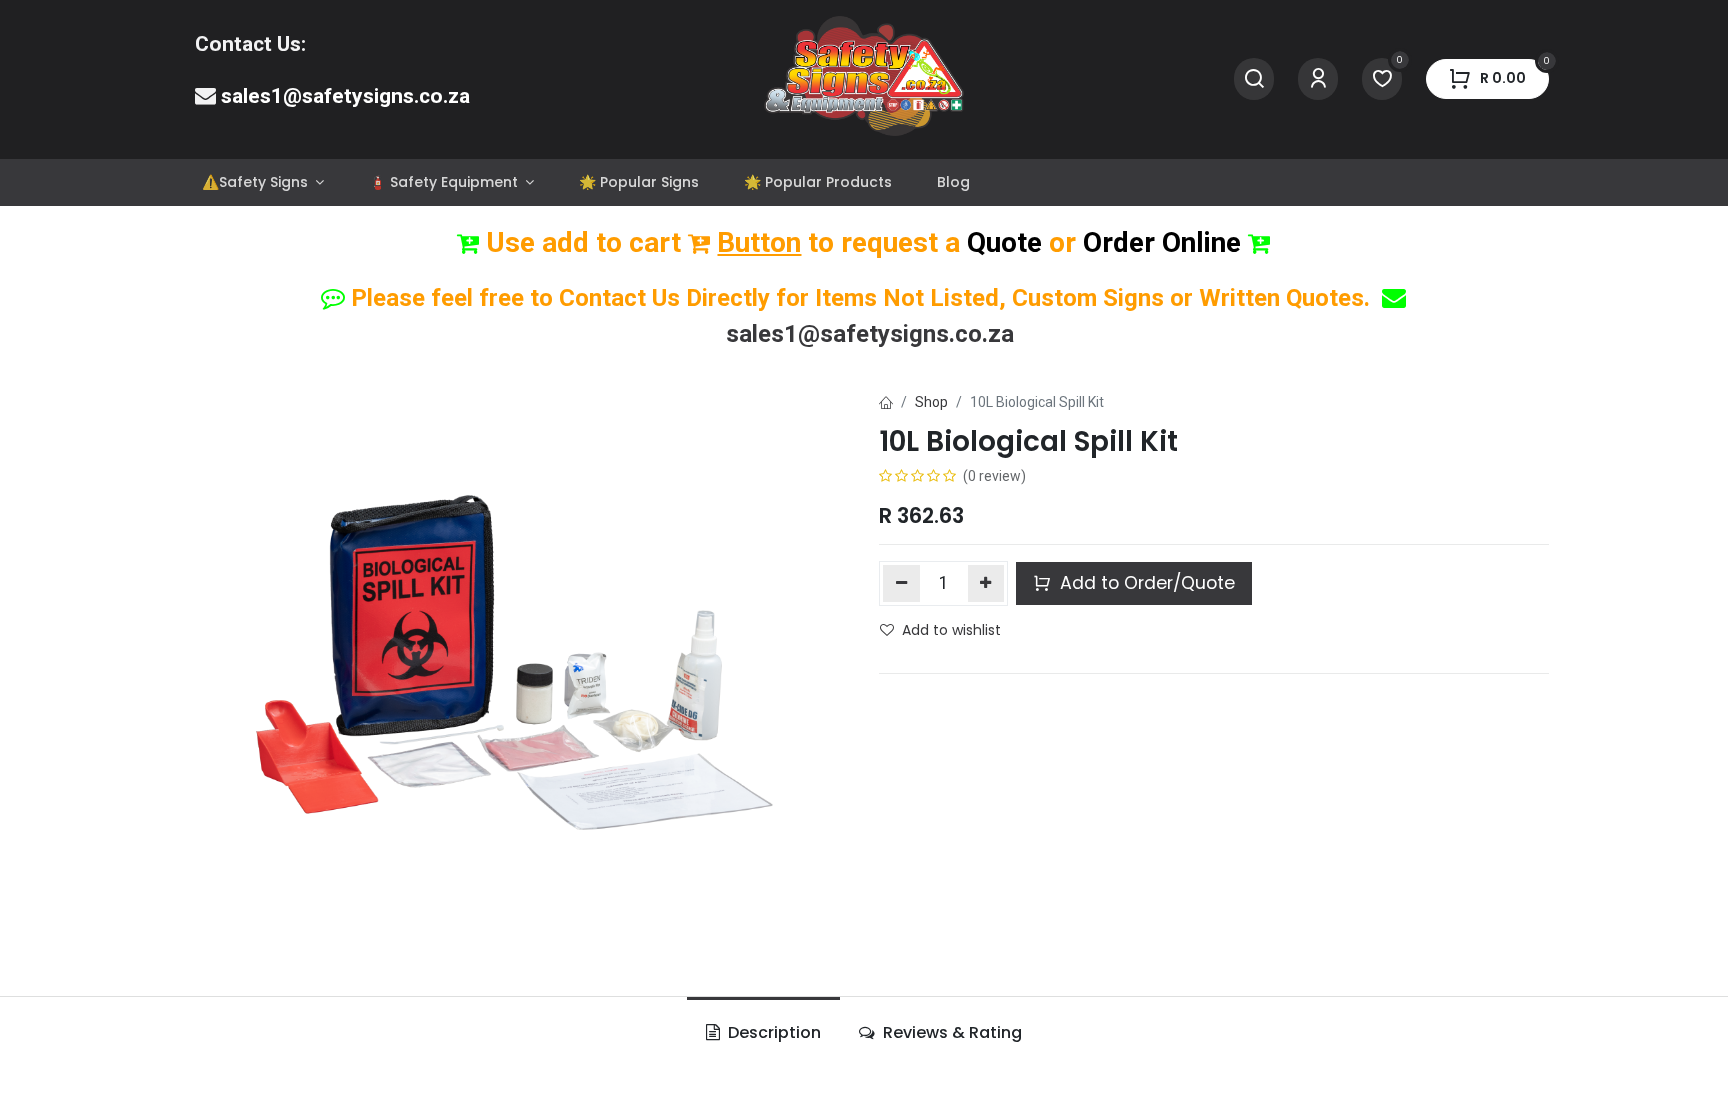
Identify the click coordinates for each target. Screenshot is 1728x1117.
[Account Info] (1318, 79)
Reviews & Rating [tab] (950, 1032)
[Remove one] (901, 583)
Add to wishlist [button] (951, 630)
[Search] (1254, 79)
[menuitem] (262, 182)
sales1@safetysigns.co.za (345, 96)
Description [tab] (772, 1032)
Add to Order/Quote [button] (1145, 583)
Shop (931, 402)
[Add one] (986, 583)
